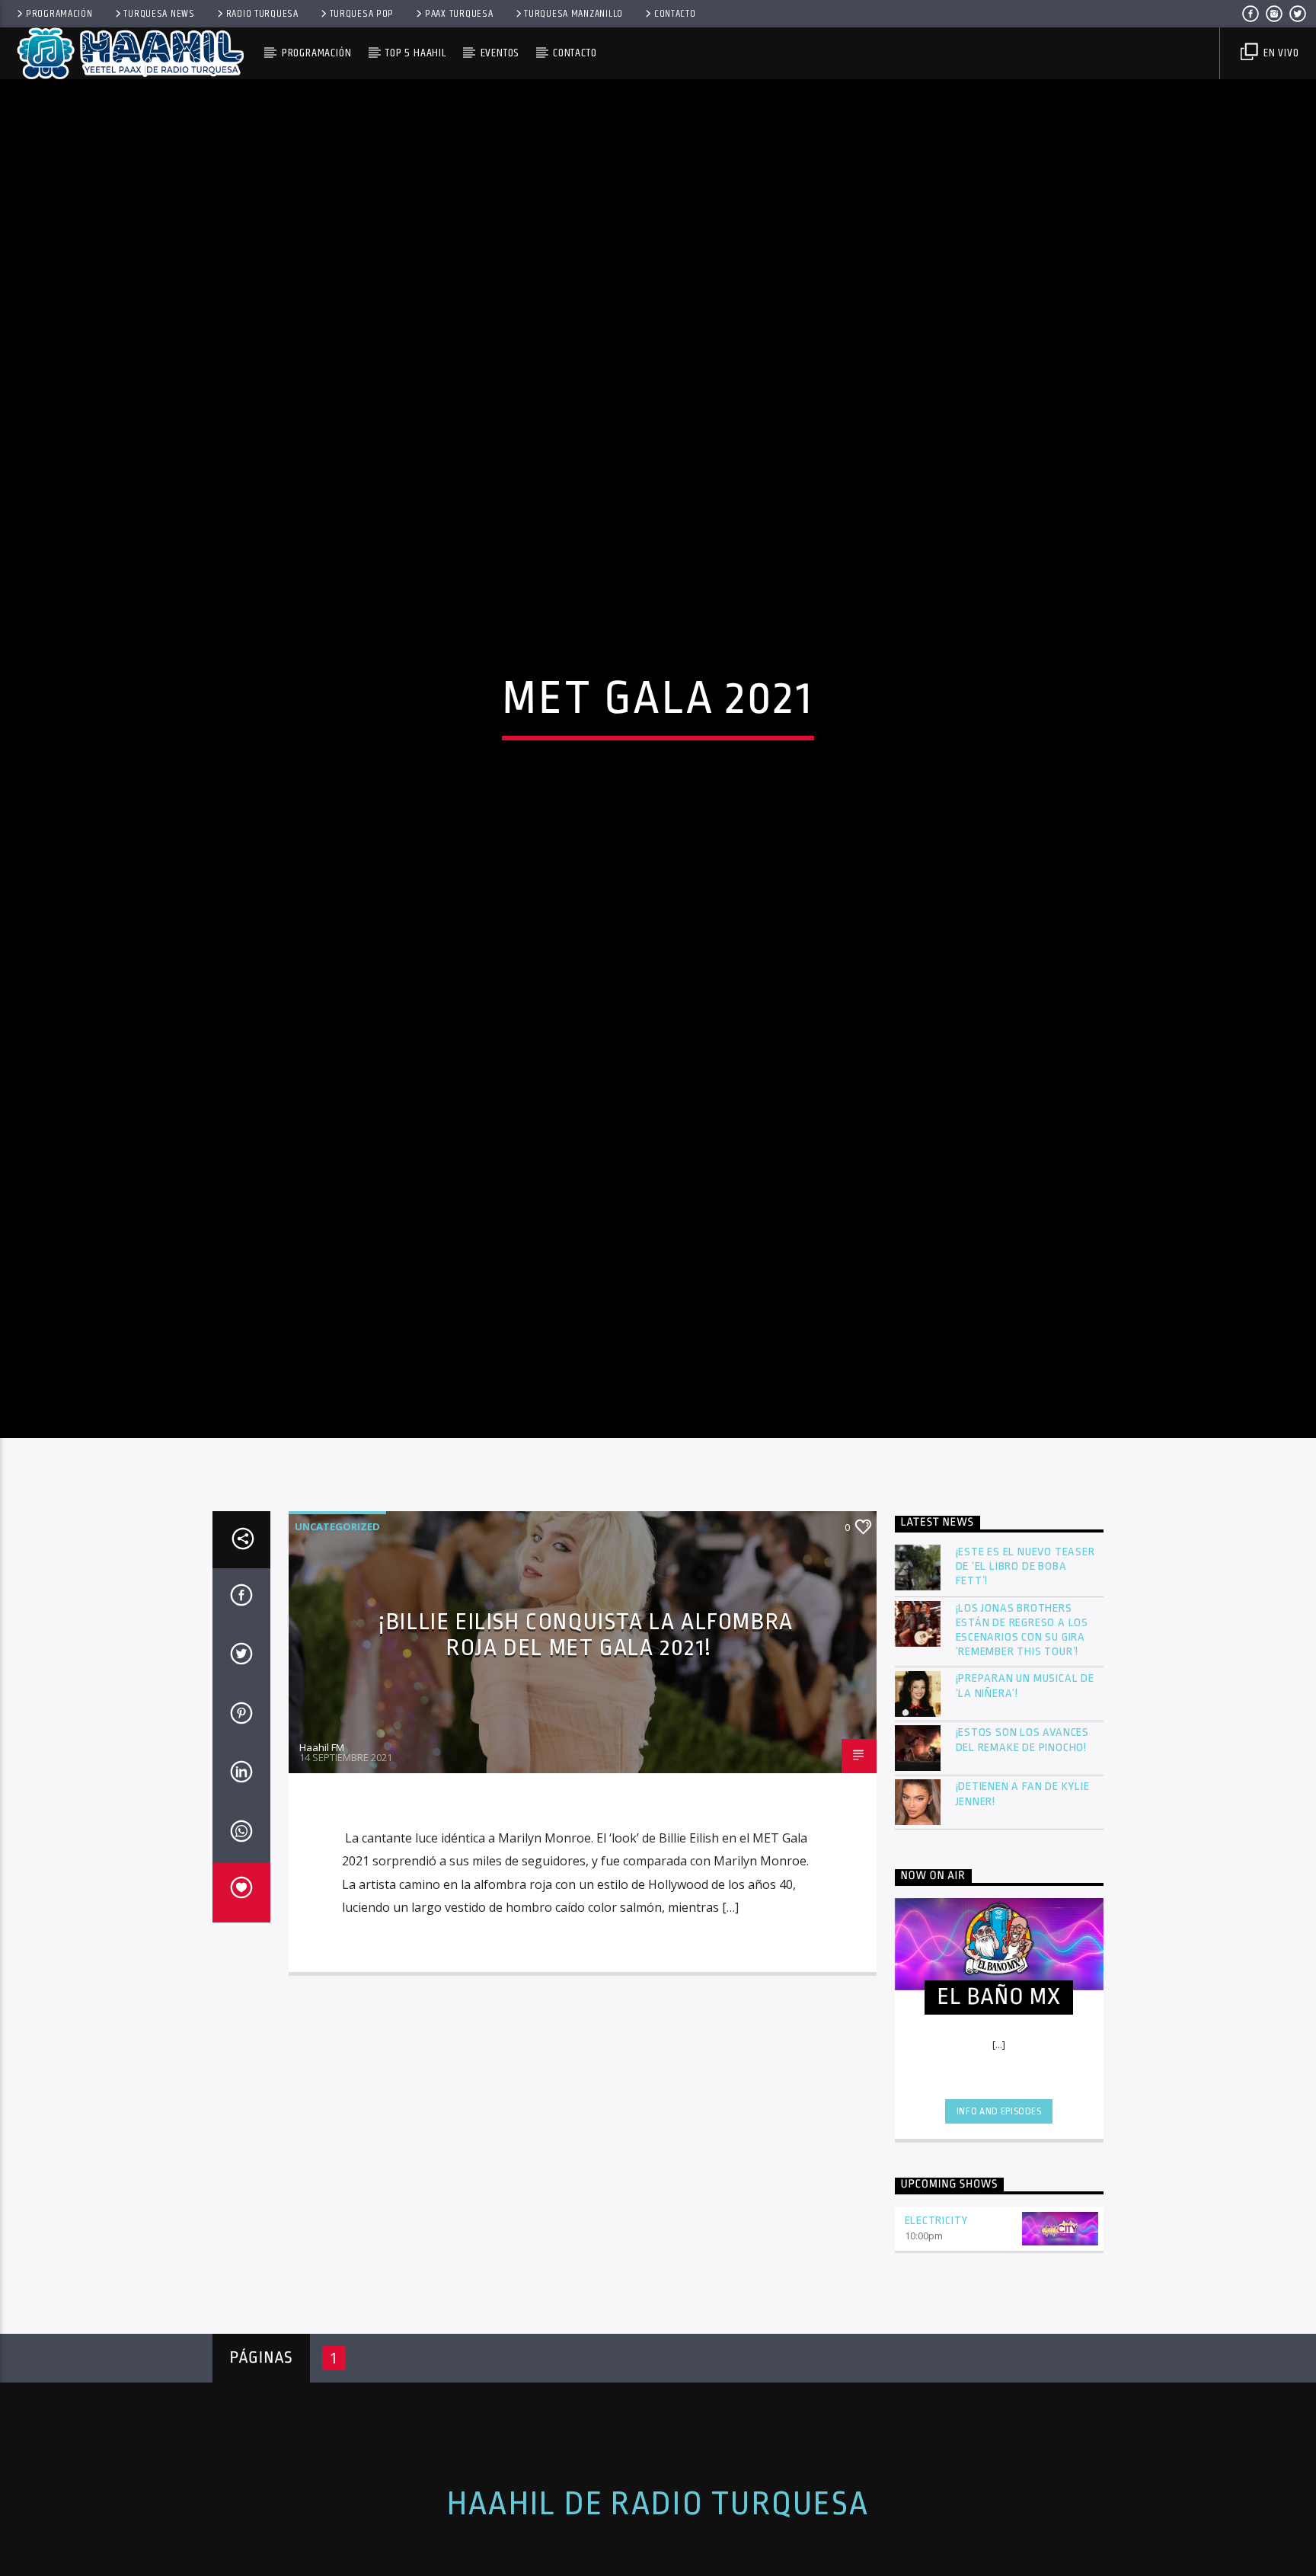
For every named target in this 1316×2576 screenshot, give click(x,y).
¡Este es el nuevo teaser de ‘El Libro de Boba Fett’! (1025, 1657)
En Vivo (1279, 53)
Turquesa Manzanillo (573, 14)
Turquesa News (159, 14)
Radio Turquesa (262, 14)
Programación (59, 14)
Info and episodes (999, 2201)
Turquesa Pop (362, 14)
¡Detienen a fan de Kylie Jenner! (1023, 1884)
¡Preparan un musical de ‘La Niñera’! (1025, 1776)
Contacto (675, 14)
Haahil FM (322, 1837)
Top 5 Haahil (416, 53)
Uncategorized (337, 1616)
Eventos (500, 53)
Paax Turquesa (459, 14)
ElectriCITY (937, 2311)
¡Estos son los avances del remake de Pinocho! (1023, 1830)
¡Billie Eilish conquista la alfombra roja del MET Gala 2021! (586, 1725)
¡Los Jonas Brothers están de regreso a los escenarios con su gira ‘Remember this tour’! (1022, 1720)
